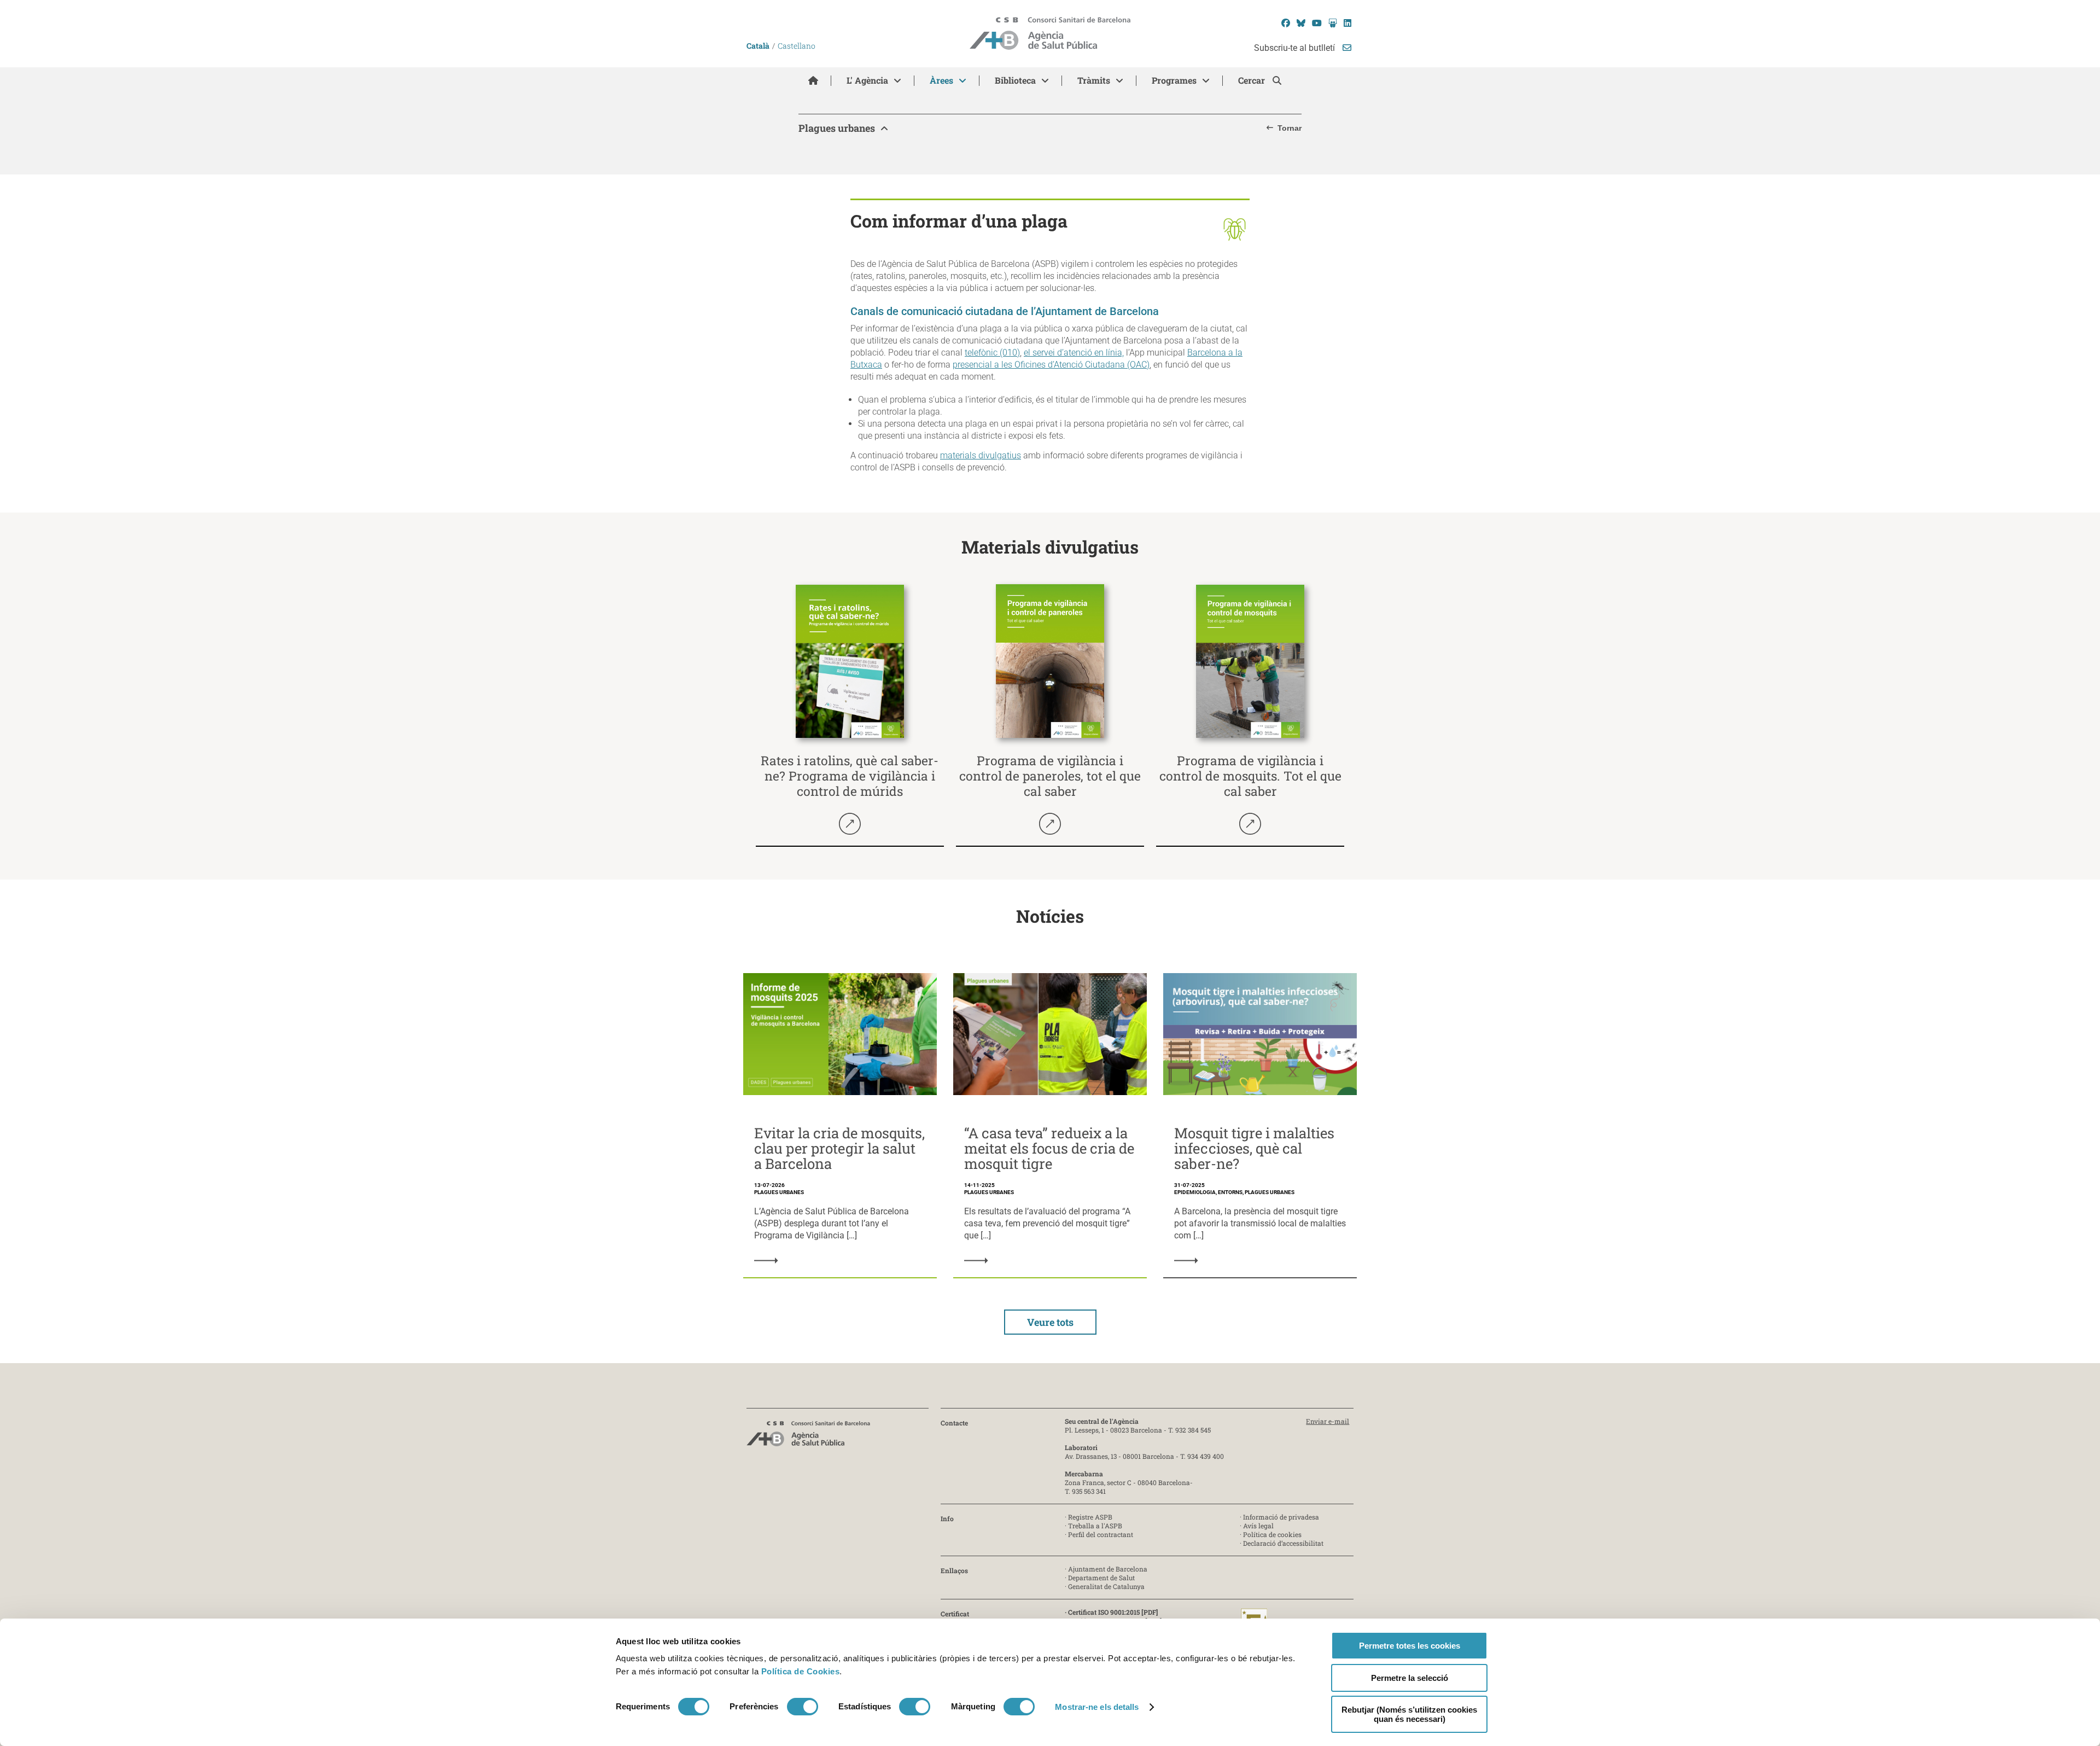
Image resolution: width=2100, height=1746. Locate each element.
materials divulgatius (981, 455)
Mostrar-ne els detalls (1097, 1707)
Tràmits (1094, 80)
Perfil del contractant (1101, 1534)
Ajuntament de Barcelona (1108, 1569)
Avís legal (1258, 1526)
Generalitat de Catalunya (1106, 1586)
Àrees (941, 80)
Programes (1174, 80)
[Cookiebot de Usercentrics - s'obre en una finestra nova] (660, 1725)
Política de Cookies (801, 1671)
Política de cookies (1272, 1534)
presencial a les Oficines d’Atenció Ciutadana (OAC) (1051, 365)
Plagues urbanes (837, 128)
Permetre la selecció (1410, 1678)
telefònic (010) (992, 353)
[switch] (803, 1707)
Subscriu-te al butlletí (1296, 48)
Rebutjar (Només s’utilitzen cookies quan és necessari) (1409, 1714)
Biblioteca (1015, 80)
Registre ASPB (1090, 1517)
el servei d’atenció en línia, (1074, 353)
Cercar (1253, 80)
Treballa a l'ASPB (1095, 1526)
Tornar (1290, 128)
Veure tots (1050, 1322)
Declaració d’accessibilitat (1283, 1543)
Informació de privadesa (1281, 1517)
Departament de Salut (1101, 1578)
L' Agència (867, 80)
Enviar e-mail (1328, 1421)
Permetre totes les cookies (1410, 1646)
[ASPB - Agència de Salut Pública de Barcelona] (808, 1437)
